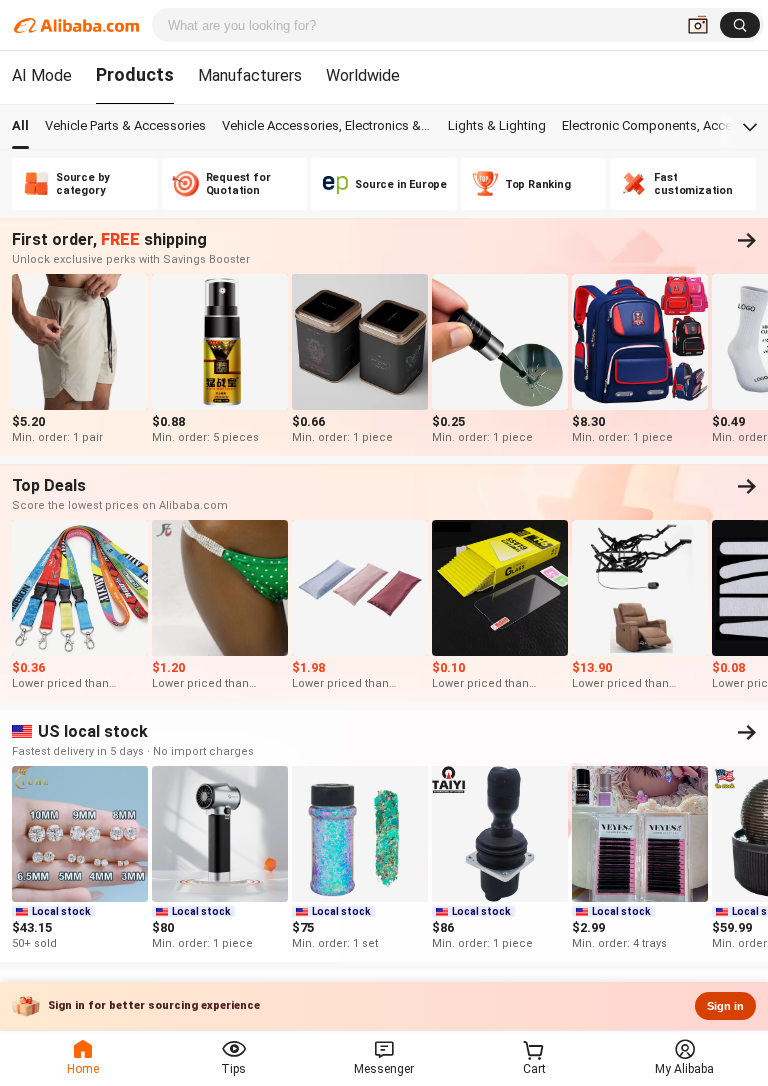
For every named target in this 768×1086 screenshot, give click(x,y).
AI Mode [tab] (42, 75)
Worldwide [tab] (363, 75)
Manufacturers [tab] (250, 75)
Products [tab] (135, 74)
